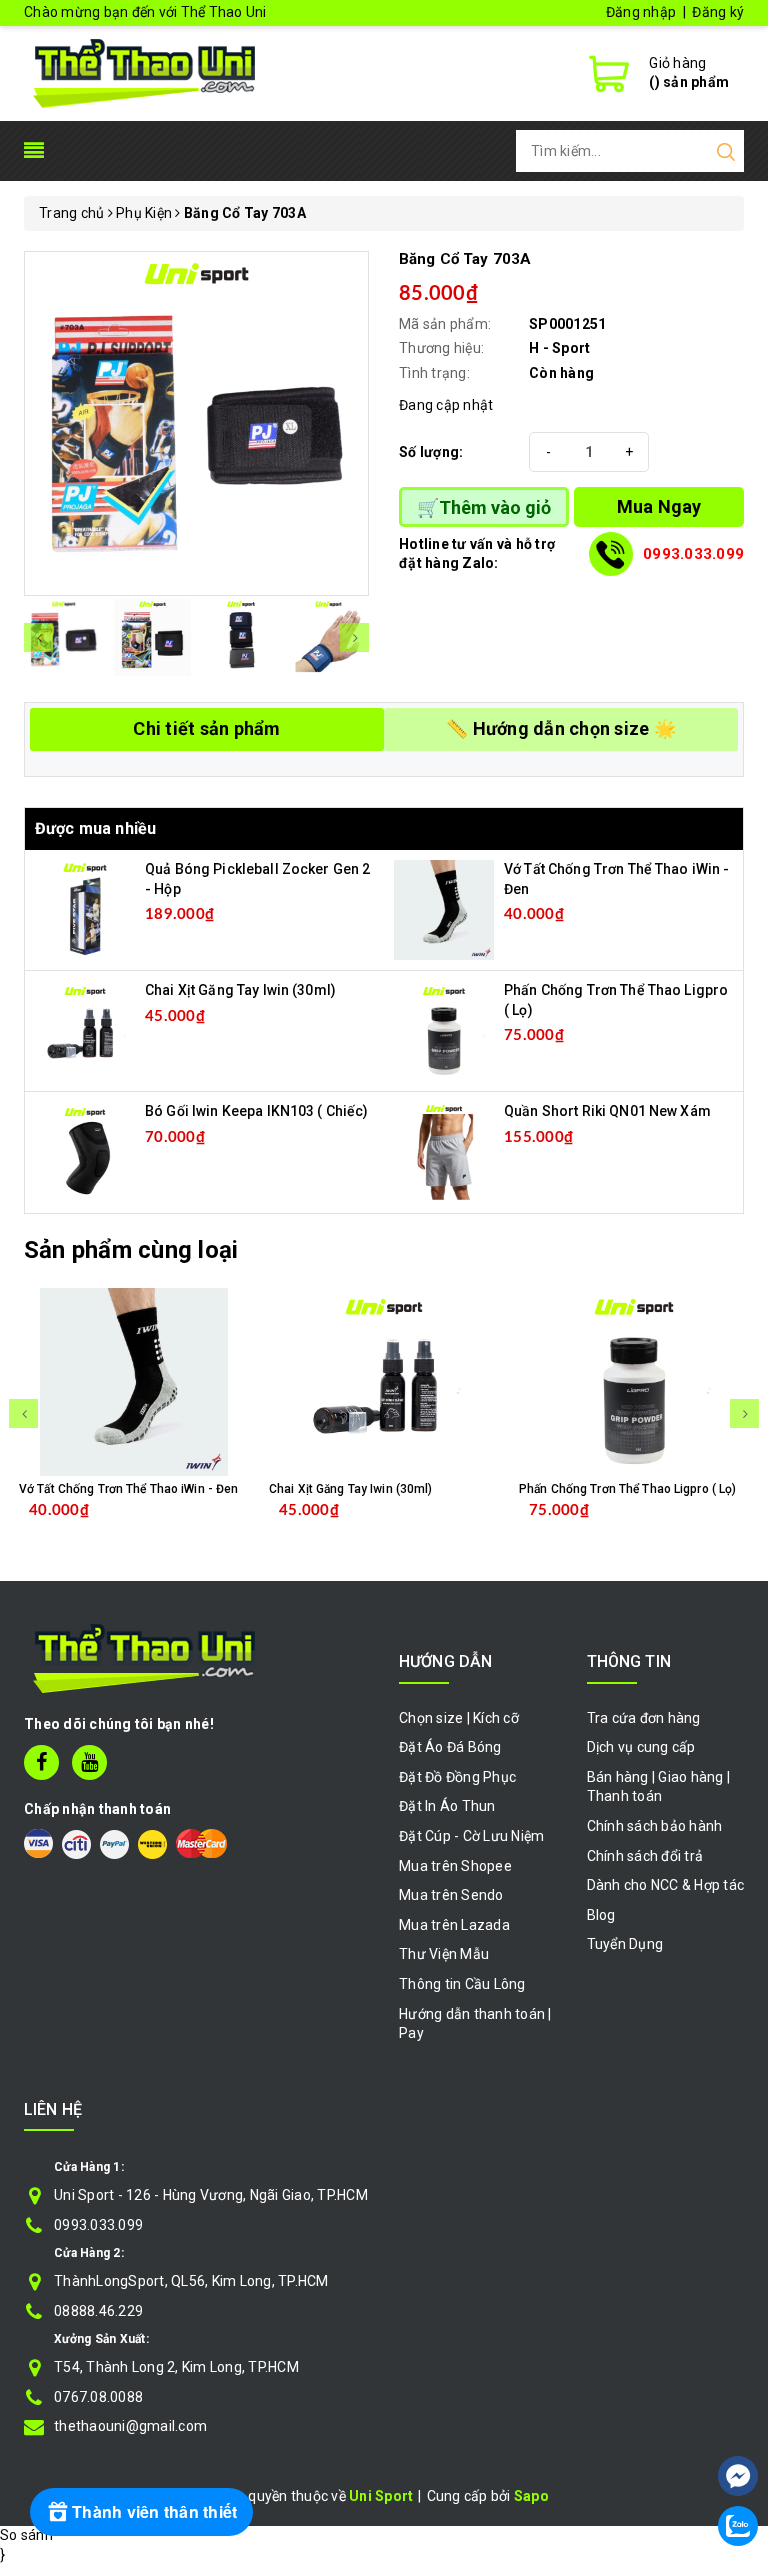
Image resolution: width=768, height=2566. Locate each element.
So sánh (26, 2535)
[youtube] (89, 1762)
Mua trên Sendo (451, 1895)
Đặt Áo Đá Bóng (450, 1747)
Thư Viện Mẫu (444, 1954)
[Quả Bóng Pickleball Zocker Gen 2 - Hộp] (85, 909)
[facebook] (41, 1762)
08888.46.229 (98, 2311)
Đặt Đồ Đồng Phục (457, 1777)
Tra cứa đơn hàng (644, 1718)
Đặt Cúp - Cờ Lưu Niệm (471, 1836)
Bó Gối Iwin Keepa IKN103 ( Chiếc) (257, 1111)
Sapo (531, 2496)
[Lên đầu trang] (738, 2416)
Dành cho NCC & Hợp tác (666, 1885)
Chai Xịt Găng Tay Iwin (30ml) (240, 990)
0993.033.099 (693, 554)
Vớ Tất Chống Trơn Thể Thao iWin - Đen (128, 1489)
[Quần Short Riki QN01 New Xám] (444, 1151)
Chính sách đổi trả (645, 1856)
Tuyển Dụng (625, 1944)
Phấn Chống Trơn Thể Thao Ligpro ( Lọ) (627, 1489)
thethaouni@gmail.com (130, 2426)
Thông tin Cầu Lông (462, 1984)
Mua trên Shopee (455, 1866)
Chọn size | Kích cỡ (459, 1718)
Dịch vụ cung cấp (641, 1747)
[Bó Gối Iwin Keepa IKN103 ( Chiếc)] (85, 1151)
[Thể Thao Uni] (145, 71)
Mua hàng (180, 1526)
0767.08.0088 (98, 2397)
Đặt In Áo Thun (447, 1806)
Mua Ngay (659, 506)
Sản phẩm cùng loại (131, 1250)
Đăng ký (718, 12)
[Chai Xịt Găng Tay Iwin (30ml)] (85, 1030)
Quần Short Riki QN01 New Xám (607, 1111)
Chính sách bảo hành (655, 1826)
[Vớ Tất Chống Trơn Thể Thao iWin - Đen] (444, 909)
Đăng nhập (641, 12)
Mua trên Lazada (454, 1925)
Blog (601, 1915)
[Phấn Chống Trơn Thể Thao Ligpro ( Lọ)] (444, 1030)
